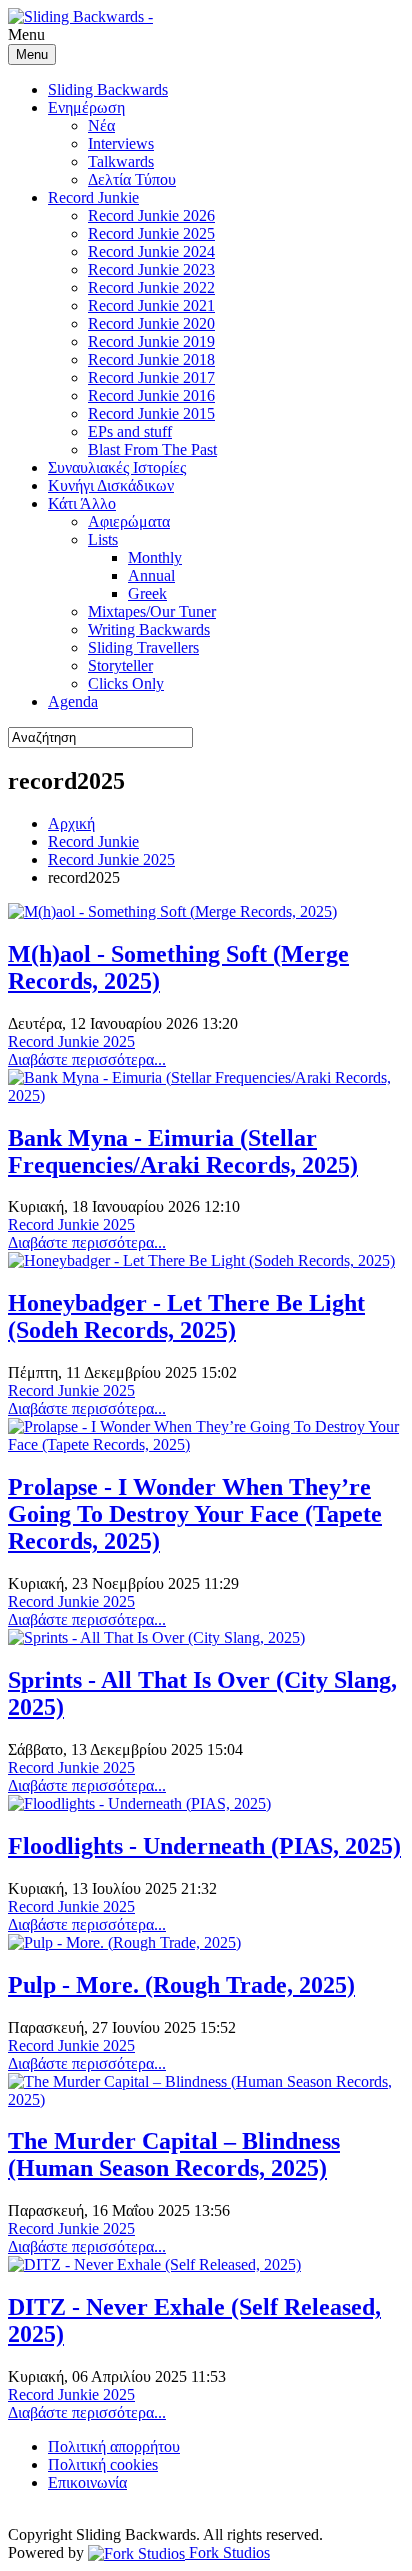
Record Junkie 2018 (151, 359)
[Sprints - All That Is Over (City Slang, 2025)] (156, 1637)
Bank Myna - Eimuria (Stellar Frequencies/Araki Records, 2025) (183, 1151)
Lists (103, 539)
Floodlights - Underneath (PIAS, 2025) (204, 1846)
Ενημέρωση (86, 107)
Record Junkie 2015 (151, 413)
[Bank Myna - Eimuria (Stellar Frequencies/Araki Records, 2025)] (206, 1095)
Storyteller (120, 665)
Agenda (73, 701)
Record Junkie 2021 (151, 305)
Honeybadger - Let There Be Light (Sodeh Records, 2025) (186, 1316)
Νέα (101, 125)
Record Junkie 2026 (151, 215)
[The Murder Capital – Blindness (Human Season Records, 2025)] (206, 2099)
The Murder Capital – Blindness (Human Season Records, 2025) (174, 2154)
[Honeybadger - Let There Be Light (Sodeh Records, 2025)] (201, 1260)
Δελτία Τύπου (132, 179)
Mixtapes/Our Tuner (152, 611)
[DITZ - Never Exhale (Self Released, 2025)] (154, 2264)
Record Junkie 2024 (151, 251)
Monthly (155, 557)
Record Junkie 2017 (151, 377)
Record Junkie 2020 (151, 323)
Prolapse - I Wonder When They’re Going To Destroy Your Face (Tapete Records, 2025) (195, 1514)
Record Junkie (93, 197)
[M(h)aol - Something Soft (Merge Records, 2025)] (172, 911)
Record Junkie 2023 (151, 269)
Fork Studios (227, 2552)
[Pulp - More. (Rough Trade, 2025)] (124, 1942)
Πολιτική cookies (103, 2464)
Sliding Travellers (143, 647)
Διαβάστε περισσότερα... (87, 1059)
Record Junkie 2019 (151, 341)
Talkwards (121, 161)
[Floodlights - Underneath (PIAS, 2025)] (139, 1803)
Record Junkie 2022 (151, 287)
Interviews (121, 143)
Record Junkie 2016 (151, 395)
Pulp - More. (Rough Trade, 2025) (181, 1985)
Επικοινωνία (87, 2482)
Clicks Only (126, 683)
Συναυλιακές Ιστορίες (117, 467)
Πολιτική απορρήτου (114, 2446)
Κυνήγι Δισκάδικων (111, 485)
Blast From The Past (152, 449)
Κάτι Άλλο (82, 503)
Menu (32, 54)
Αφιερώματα (129, 521)
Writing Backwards (149, 629)
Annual (151, 575)
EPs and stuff (130, 431)
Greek (147, 593)
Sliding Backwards (108, 89)
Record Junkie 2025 (151, 233)
